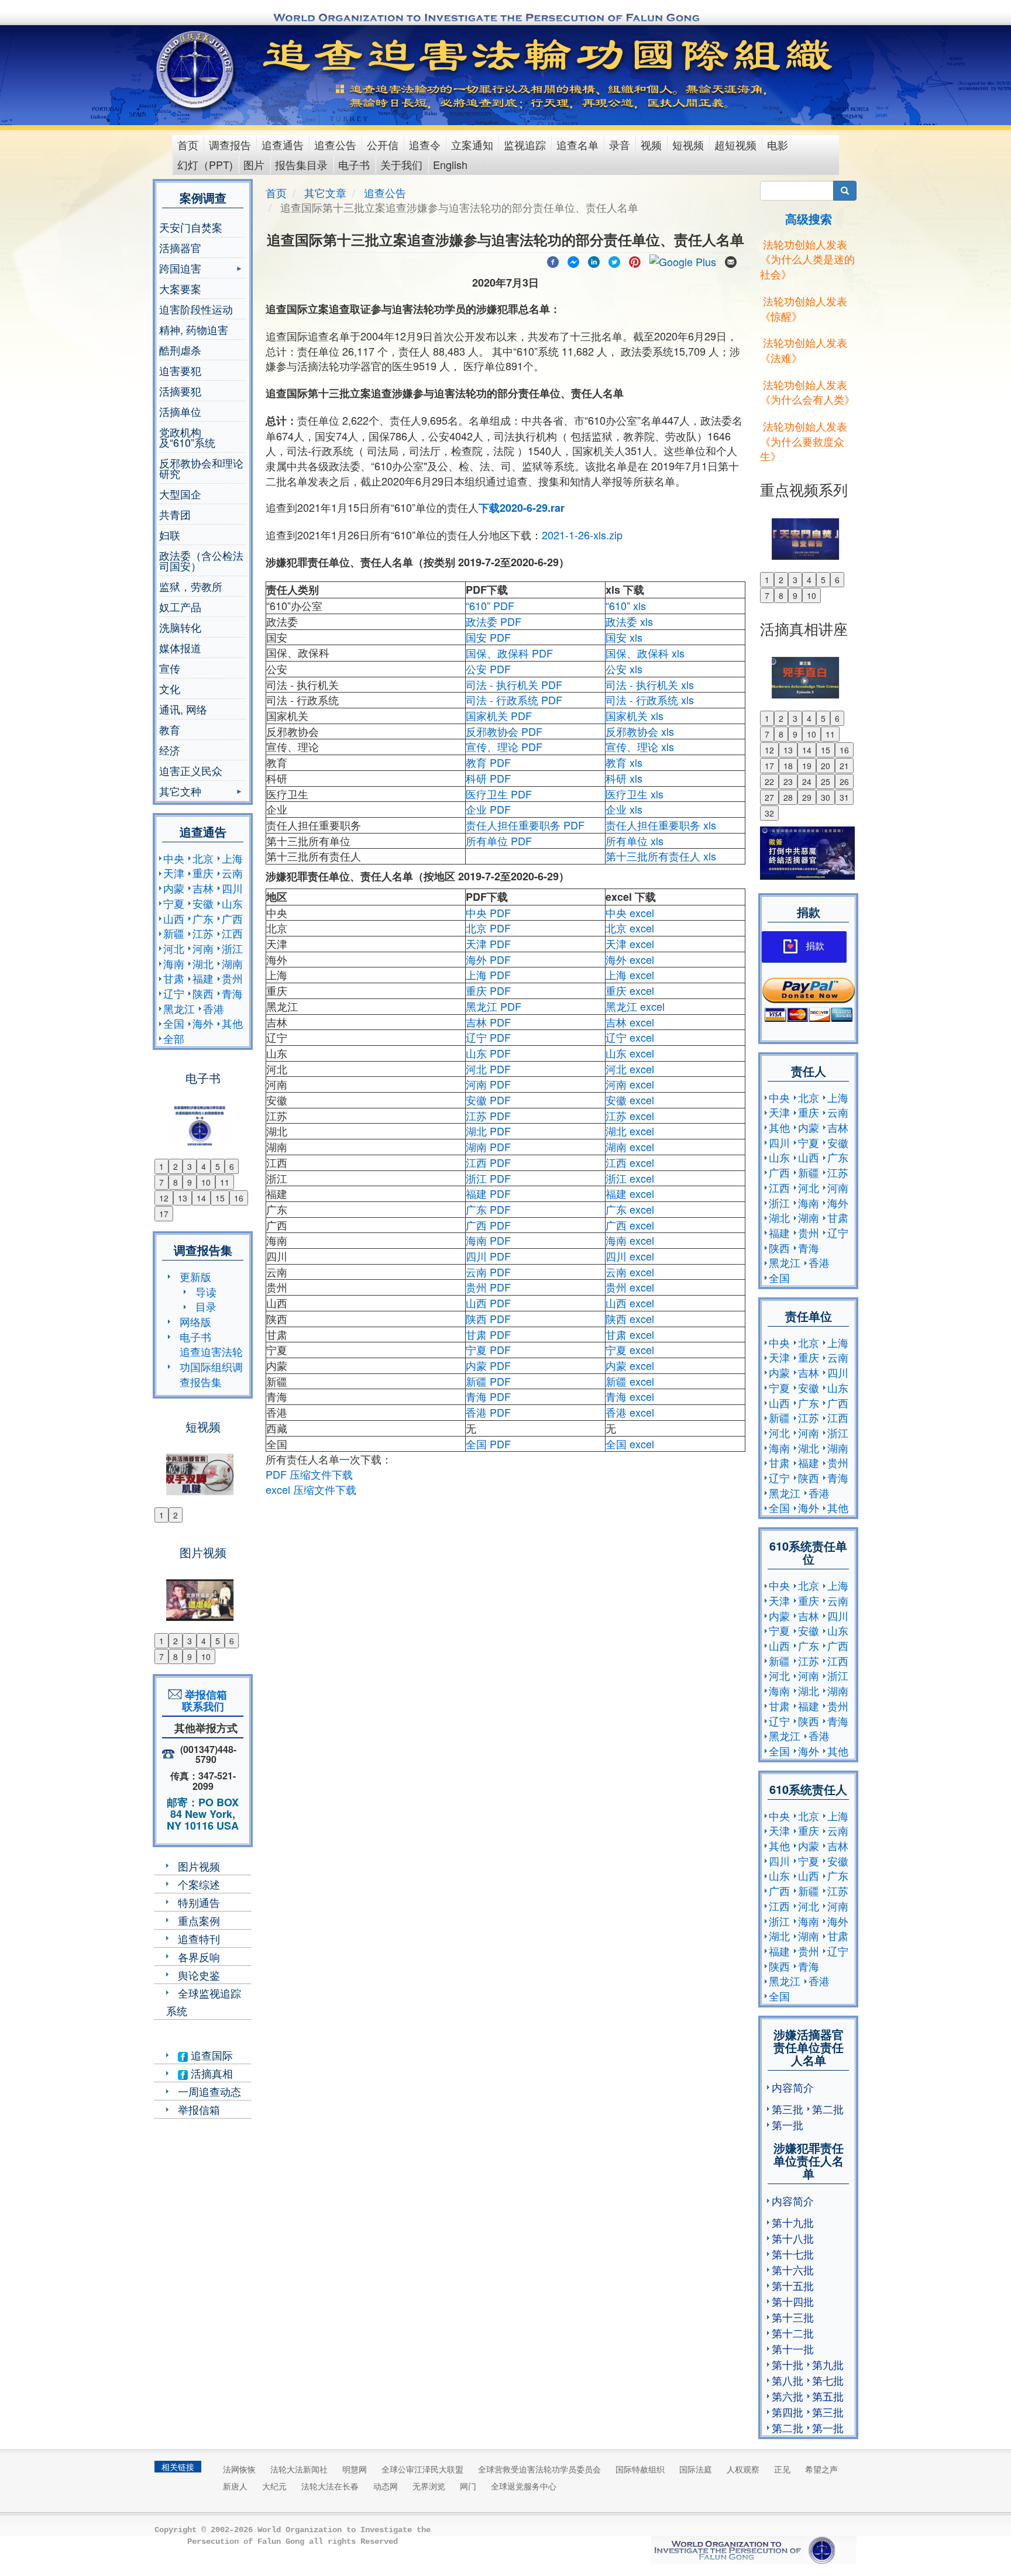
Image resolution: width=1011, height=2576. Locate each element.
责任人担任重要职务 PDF (525, 825)
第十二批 (793, 2333)
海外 (203, 1023)
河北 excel (630, 1069)
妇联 (170, 535)
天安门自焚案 (191, 227)
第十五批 (793, 2285)
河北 (174, 948)
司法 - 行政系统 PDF (514, 700)
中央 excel (630, 912)
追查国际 (210, 2055)
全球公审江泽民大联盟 (422, 2469)
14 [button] (201, 1198)
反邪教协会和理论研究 (201, 468)
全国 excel (630, 1444)
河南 (203, 948)
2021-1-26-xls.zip (582, 535)
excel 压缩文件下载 (311, 1489)
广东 (203, 918)
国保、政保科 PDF (509, 653)
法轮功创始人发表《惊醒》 (804, 308)
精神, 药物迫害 (194, 329)
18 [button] (788, 766)
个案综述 (199, 1884)
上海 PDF (488, 974)
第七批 (828, 2380)
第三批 (788, 2109)
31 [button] (844, 797)
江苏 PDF (488, 1115)
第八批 (788, 2380)
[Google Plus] (683, 260)
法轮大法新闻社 (299, 2469)
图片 (254, 164)
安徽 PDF (488, 1100)
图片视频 (199, 1866)
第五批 (828, 2396)
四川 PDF (488, 1256)
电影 (778, 144)
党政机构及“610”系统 (187, 437)
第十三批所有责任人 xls (661, 856)
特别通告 (199, 1902)
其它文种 (180, 792)
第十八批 (793, 2238)
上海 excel (630, 974)
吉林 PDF (488, 1022)
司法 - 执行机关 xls (650, 684)
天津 (174, 873)
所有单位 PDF (499, 841)
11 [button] (225, 1182)
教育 (170, 729)
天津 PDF (488, 943)
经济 (170, 750)
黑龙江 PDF (494, 1006)
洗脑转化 (180, 627)
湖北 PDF (488, 1131)
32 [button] (769, 813)
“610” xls (626, 605)
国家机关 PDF (499, 715)
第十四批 (793, 2301)
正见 (782, 2469)
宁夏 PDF (488, 1349)
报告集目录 (301, 164)
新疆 (174, 933)
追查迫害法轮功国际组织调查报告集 (211, 1366)
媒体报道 (180, 648)
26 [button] (844, 781)
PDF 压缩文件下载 (309, 1474)
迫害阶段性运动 (196, 309)
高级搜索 (809, 218)
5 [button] (218, 1166)
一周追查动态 (209, 2091)
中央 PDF (488, 912)
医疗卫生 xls (635, 794)
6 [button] (232, 1166)
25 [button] (826, 781)
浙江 (232, 948)
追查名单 (577, 144)
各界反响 (199, 1957)
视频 (651, 144)
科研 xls (624, 778)
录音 (620, 144)
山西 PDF (488, 1303)
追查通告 (283, 144)
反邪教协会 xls (640, 731)
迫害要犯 (180, 370)
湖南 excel (630, 1146)
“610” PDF (490, 605)
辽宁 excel (630, 1037)
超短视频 (735, 144)
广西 (232, 918)
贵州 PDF (488, 1287)
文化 (170, 688)
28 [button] (788, 797)
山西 (174, 918)
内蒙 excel (630, 1365)
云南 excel (630, 1272)
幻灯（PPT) (205, 164)
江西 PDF (488, 1162)
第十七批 (793, 2254)
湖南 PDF (488, 1146)
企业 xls (624, 809)
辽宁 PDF (488, 1037)
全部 (174, 1038)
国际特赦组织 (640, 2469)
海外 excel (630, 959)
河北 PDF (488, 1069)
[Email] (731, 260)
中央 (174, 858)
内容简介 (793, 2087)
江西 (232, 933)
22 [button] (769, 781)
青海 (232, 993)
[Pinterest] (635, 260)
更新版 (195, 1276)
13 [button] (183, 1198)
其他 (232, 1023)
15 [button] (220, 1198)
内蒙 (174, 888)
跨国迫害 (180, 269)
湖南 (232, 963)
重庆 (203, 873)
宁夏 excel (630, 1349)
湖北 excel (630, 1131)
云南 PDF (488, 1272)
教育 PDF (488, 762)
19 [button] (807, 766)
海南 (174, 963)
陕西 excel (630, 1318)
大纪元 (274, 2486)
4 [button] (204, 1166)
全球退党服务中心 (524, 2486)
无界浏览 (429, 2486)
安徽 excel (630, 1100)
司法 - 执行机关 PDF (514, 684)
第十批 (788, 2364)
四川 (232, 888)
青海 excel (630, 1396)
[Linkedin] (594, 260)
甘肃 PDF (488, 1334)
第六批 (788, 2396)
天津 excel (630, 943)
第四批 (788, 2412)
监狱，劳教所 (191, 586)
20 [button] (826, 766)
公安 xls (624, 669)
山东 (232, 903)
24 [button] (807, 781)
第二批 (828, 2109)
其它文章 (325, 192)
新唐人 (235, 2486)
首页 (188, 144)
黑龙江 (179, 1008)
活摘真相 (210, 2073)
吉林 (203, 888)
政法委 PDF (494, 621)
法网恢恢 (239, 2469)
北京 (203, 858)
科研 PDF (488, 778)
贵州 (232, 978)
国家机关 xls (635, 715)
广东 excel (630, 1209)
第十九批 (793, 2222)
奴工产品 (180, 607)
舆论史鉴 (199, 1975)
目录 (206, 1306)
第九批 (828, 2364)
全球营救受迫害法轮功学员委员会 (539, 2469)
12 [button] (164, 1198)
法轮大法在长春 (330, 2486)
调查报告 (230, 144)
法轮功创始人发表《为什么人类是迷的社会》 (807, 259)
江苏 (203, 933)
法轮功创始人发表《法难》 (804, 350)
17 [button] (164, 1214)
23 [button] (788, 781)
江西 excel (630, 1162)
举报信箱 (199, 2109)
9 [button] (190, 1182)
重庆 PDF (488, 990)
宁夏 (174, 903)
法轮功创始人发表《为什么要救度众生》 (804, 441)
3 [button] (190, 1166)
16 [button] (239, 1198)
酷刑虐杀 (180, 350)
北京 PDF (488, 928)
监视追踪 (525, 144)
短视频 (688, 144)
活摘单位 (180, 411)
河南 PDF (488, 1084)
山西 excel (630, 1303)
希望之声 (821, 2469)
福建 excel (630, 1193)
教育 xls (624, 762)
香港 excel (630, 1412)
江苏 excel (630, 1115)
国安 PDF (488, 637)
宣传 (170, 668)
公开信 (383, 144)
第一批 (788, 2124)
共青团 (175, 514)
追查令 (425, 144)
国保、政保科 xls (645, 653)
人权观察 (743, 2469)
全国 (174, 1023)
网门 (468, 2486)
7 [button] (161, 1182)
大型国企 (180, 494)
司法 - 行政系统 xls (650, 700)
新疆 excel (630, 1381)
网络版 (195, 1321)
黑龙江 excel (635, 1006)
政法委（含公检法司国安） (201, 560)
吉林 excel (630, 1022)
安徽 (203, 903)
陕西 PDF (488, 1318)
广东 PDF (488, 1209)
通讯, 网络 (183, 709)
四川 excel (630, 1256)
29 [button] (807, 797)
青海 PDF (488, 1396)
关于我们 (401, 164)
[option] (203, 1118)
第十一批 (793, 2348)
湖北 (203, 963)
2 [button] (176, 1166)
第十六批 (793, 2270)
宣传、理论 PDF (504, 746)
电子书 (354, 164)
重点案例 (199, 1920)
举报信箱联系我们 (203, 1700)
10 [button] (206, 1182)
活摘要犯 (180, 391)
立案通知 (472, 144)
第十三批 (793, 2317)
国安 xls (624, 637)
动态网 (386, 2486)
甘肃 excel (630, 1334)
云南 (232, 873)
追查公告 (335, 144)
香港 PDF (488, 1412)
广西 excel (630, 1225)
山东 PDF (488, 1053)
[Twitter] (614, 260)
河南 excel (630, 1084)
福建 (203, 978)
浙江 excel (630, 1178)
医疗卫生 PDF (499, 794)
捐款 (815, 946)
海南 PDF (488, 1240)
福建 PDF (488, 1193)
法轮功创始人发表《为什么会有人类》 (807, 392)
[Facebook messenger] (573, 260)
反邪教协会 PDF (504, 731)
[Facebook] (553, 260)
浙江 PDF (488, 1178)
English (450, 164)
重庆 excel (630, 990)
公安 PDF (488, 669)
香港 (214, 1008)
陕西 (203, 993)
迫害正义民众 (191, 770)
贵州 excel (630, 1287)
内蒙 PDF (488, 1365)
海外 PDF (488, 959)
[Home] (196, 70)
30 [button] (826, 797)
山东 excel (630, 1053)
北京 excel (630, 928)
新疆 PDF (488, 1381)
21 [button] (844, 766)
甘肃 (174, 978)
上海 (232, 858)
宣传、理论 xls (640, 746)
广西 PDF (488, 1225)
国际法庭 (696, 2469)
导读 (206, 1292)
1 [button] (161, 1166)
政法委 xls (629, 621)
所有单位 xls (635, 841)
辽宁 (174, 993)
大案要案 (180, 288)
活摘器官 (180, 247)
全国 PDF (488, 1444)
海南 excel (630, 1240)
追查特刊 (199, 1938)
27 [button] (769, 797)
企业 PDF (488, 809)
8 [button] (176, 1182)
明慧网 (355, 2469)
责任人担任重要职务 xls (661, 825)
